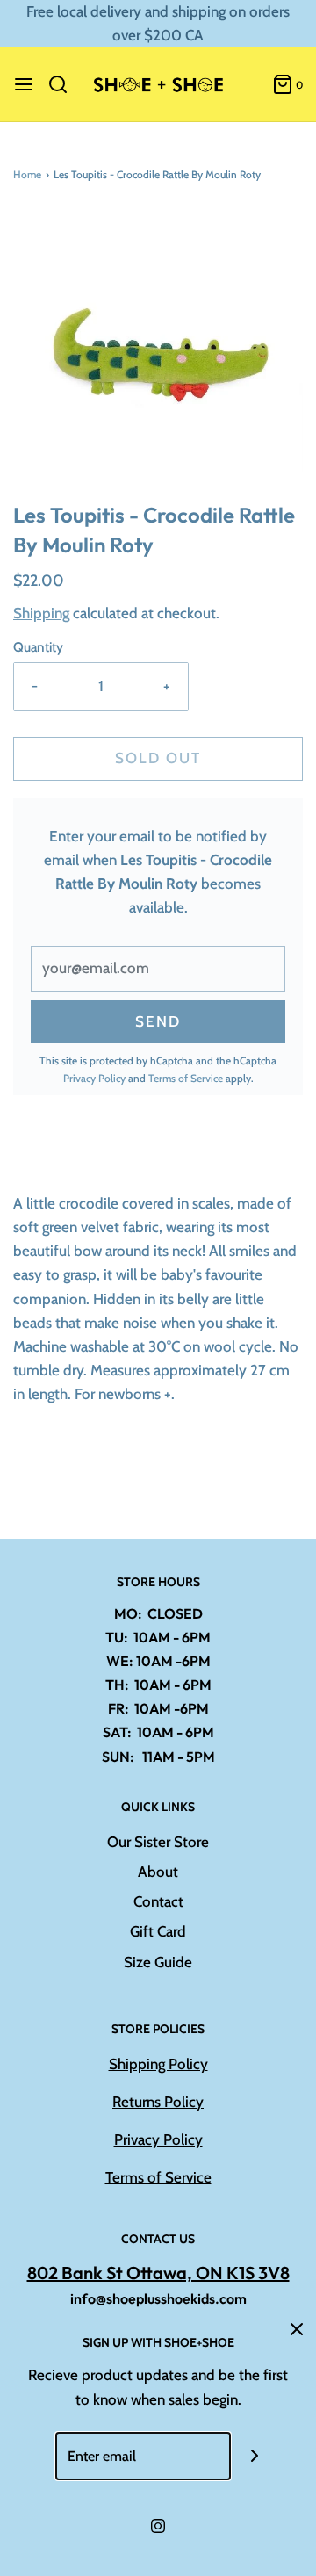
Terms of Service (186, 1078)
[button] (158, 355)
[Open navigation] (24, 84)
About (158, 1872)
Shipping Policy (158, 2064)
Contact (158, 1901)
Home (27, 174)
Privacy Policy (94, 1078)
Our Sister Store (158, 1842)
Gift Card (158, 1931)
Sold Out (158, 758)
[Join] (255, 2456)
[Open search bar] (65, 84)
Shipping (41, 613)
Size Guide (158, 1962)
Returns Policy (158, 2102)
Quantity (38, 647)
